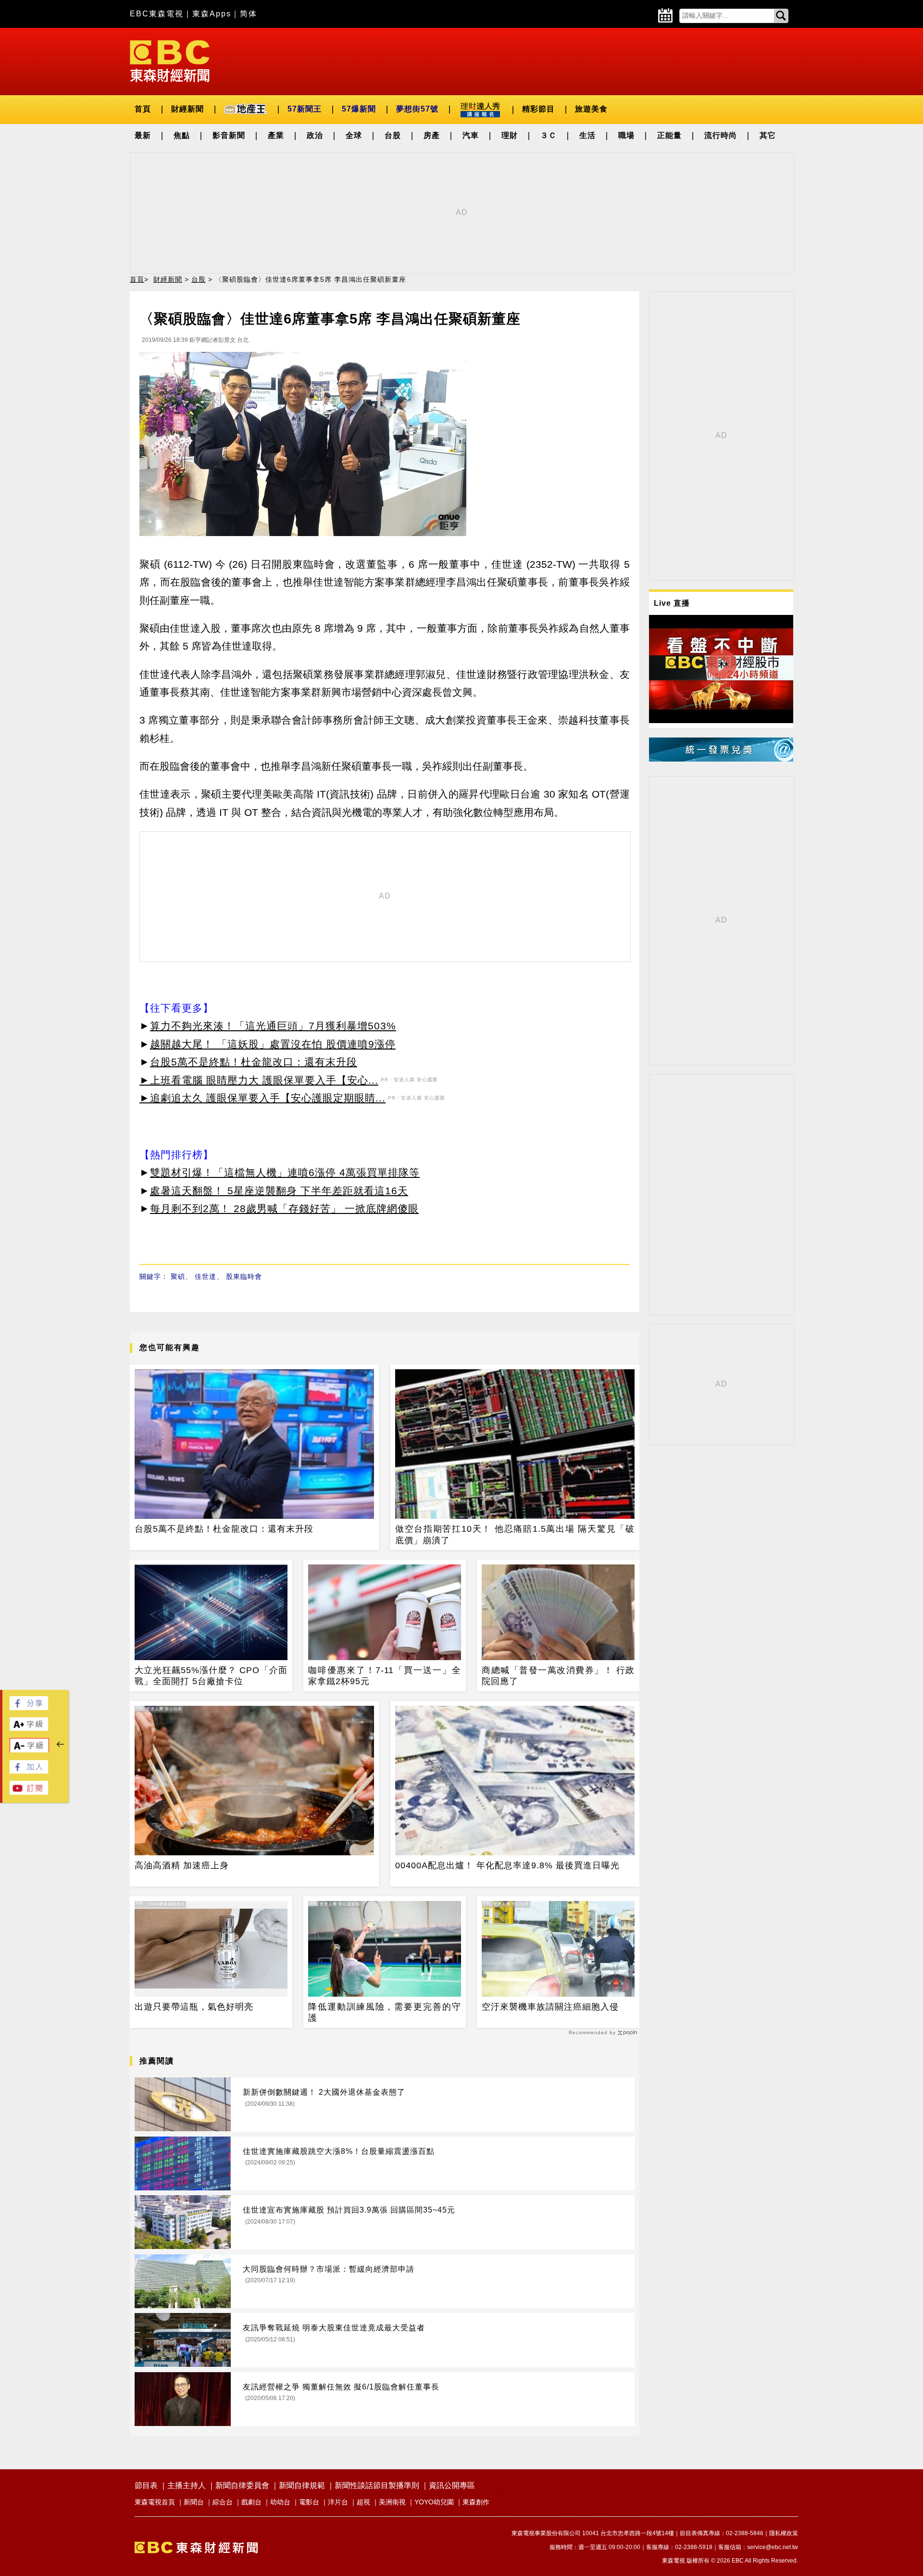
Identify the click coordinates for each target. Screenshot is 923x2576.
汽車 (471, 135)
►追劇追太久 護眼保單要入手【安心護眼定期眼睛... (262, 1098)
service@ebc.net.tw (773, 2547)
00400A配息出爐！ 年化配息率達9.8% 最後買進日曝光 (507, 1865)
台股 (393, 135)
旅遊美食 (591, 109)
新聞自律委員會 (242, 2485)
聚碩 (178, 1276)
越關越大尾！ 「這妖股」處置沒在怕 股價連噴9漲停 (273, 1044)
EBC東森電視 (157, 14)
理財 (510, 135)
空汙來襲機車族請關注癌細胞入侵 (550, 2007)
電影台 (309, 2502)
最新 (143, 135)
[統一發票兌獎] (721, 759)
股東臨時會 (244, 1276)
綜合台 (223, 2502)
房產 (432, 135)
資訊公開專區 (452, 2485)
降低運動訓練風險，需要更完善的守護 (385, 2012)
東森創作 (476, 2502)
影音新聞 (229, 135)
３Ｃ (549, 135)
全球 (354, 135)
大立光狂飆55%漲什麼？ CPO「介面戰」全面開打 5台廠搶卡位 (211, 1676)
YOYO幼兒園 (434, 2502)
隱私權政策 (784, 2533)
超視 (363, 2502)
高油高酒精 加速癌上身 (182, 1865)
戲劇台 (251, 2502)
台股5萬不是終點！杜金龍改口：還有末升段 (254, 1062)
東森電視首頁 (155, 2502)
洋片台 (338, 2502)
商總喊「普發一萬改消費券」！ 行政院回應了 (558, 1676)
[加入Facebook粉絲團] (29, 1771)
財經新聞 (187, 109)
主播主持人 (187, 2485)
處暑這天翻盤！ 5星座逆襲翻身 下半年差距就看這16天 (279, 1191)
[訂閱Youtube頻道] (29, 1792)
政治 (315, 135)
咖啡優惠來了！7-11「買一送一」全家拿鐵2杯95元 (385, 1676)
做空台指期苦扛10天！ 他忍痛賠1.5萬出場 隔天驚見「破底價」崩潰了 (515, 1534)
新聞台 (194, 2502)
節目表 (146, 2485)
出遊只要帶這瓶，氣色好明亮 (194, 2007)
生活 (587, 135)
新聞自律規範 (302, 2485)
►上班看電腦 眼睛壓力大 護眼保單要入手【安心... (259, 1080)
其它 (768, 135)
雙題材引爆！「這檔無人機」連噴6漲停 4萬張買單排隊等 (285, 1172)
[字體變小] (29, 1750)
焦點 (182, 135)
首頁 (143, 109)
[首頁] (170, 60)
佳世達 (206, 1276)
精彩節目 (538, 109)
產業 (276, 135)
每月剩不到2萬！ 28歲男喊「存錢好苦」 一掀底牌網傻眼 (284, 1208)
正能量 (669, 135)
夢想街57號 (417, 109)
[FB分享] (29, 1707)
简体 (249, 14)
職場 (626, 135)
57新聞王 (305, 109)
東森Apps (212, 14)
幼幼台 (280, 2502)
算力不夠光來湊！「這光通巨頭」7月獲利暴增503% (273, 1026)
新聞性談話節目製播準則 (377, 2485)
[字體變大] (29, 1728)
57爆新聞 (359, 109)
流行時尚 (721, 135)
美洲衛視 (392, 2502)
